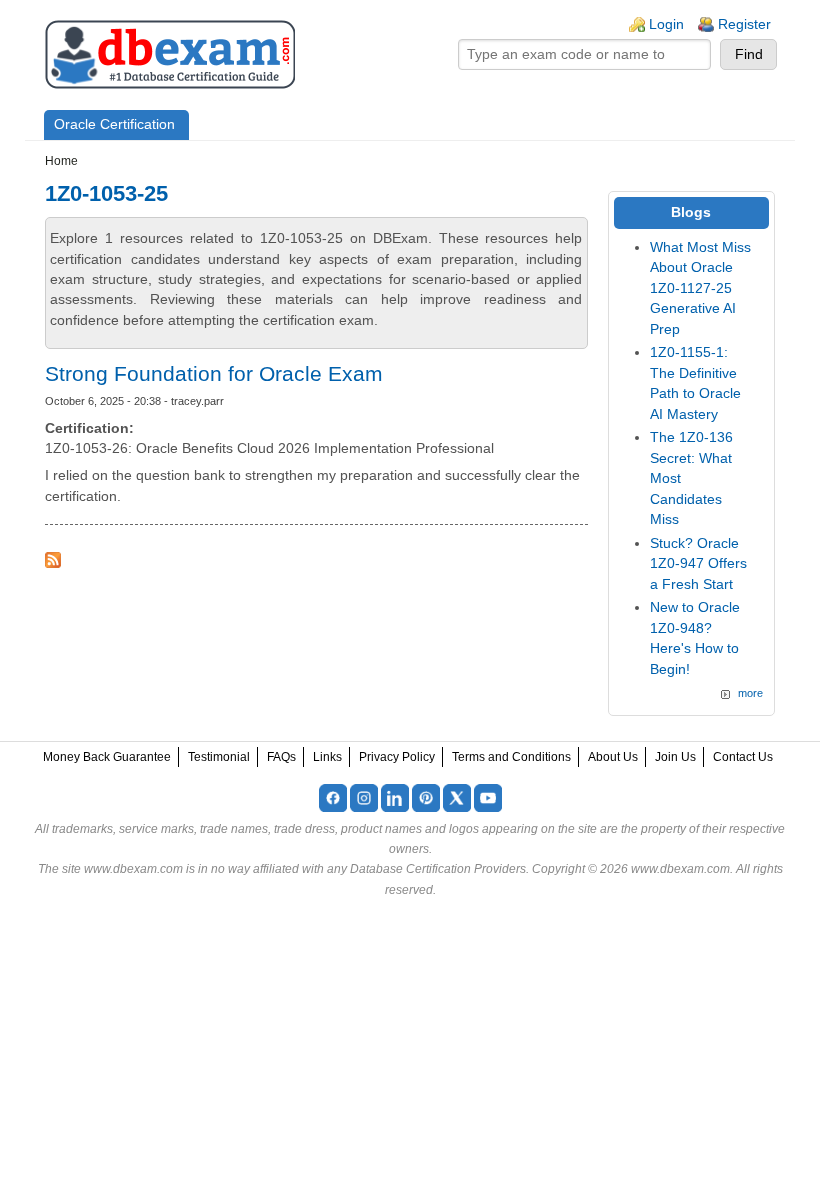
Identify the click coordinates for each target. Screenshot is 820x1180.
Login (666, 24)
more (750, 693)
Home (61, 161)
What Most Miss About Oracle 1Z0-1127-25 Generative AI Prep (700, 288)
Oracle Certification (114, 124)
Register (744, 24)
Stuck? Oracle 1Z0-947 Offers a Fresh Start (698, 564)
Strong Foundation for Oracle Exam (214, 373)
